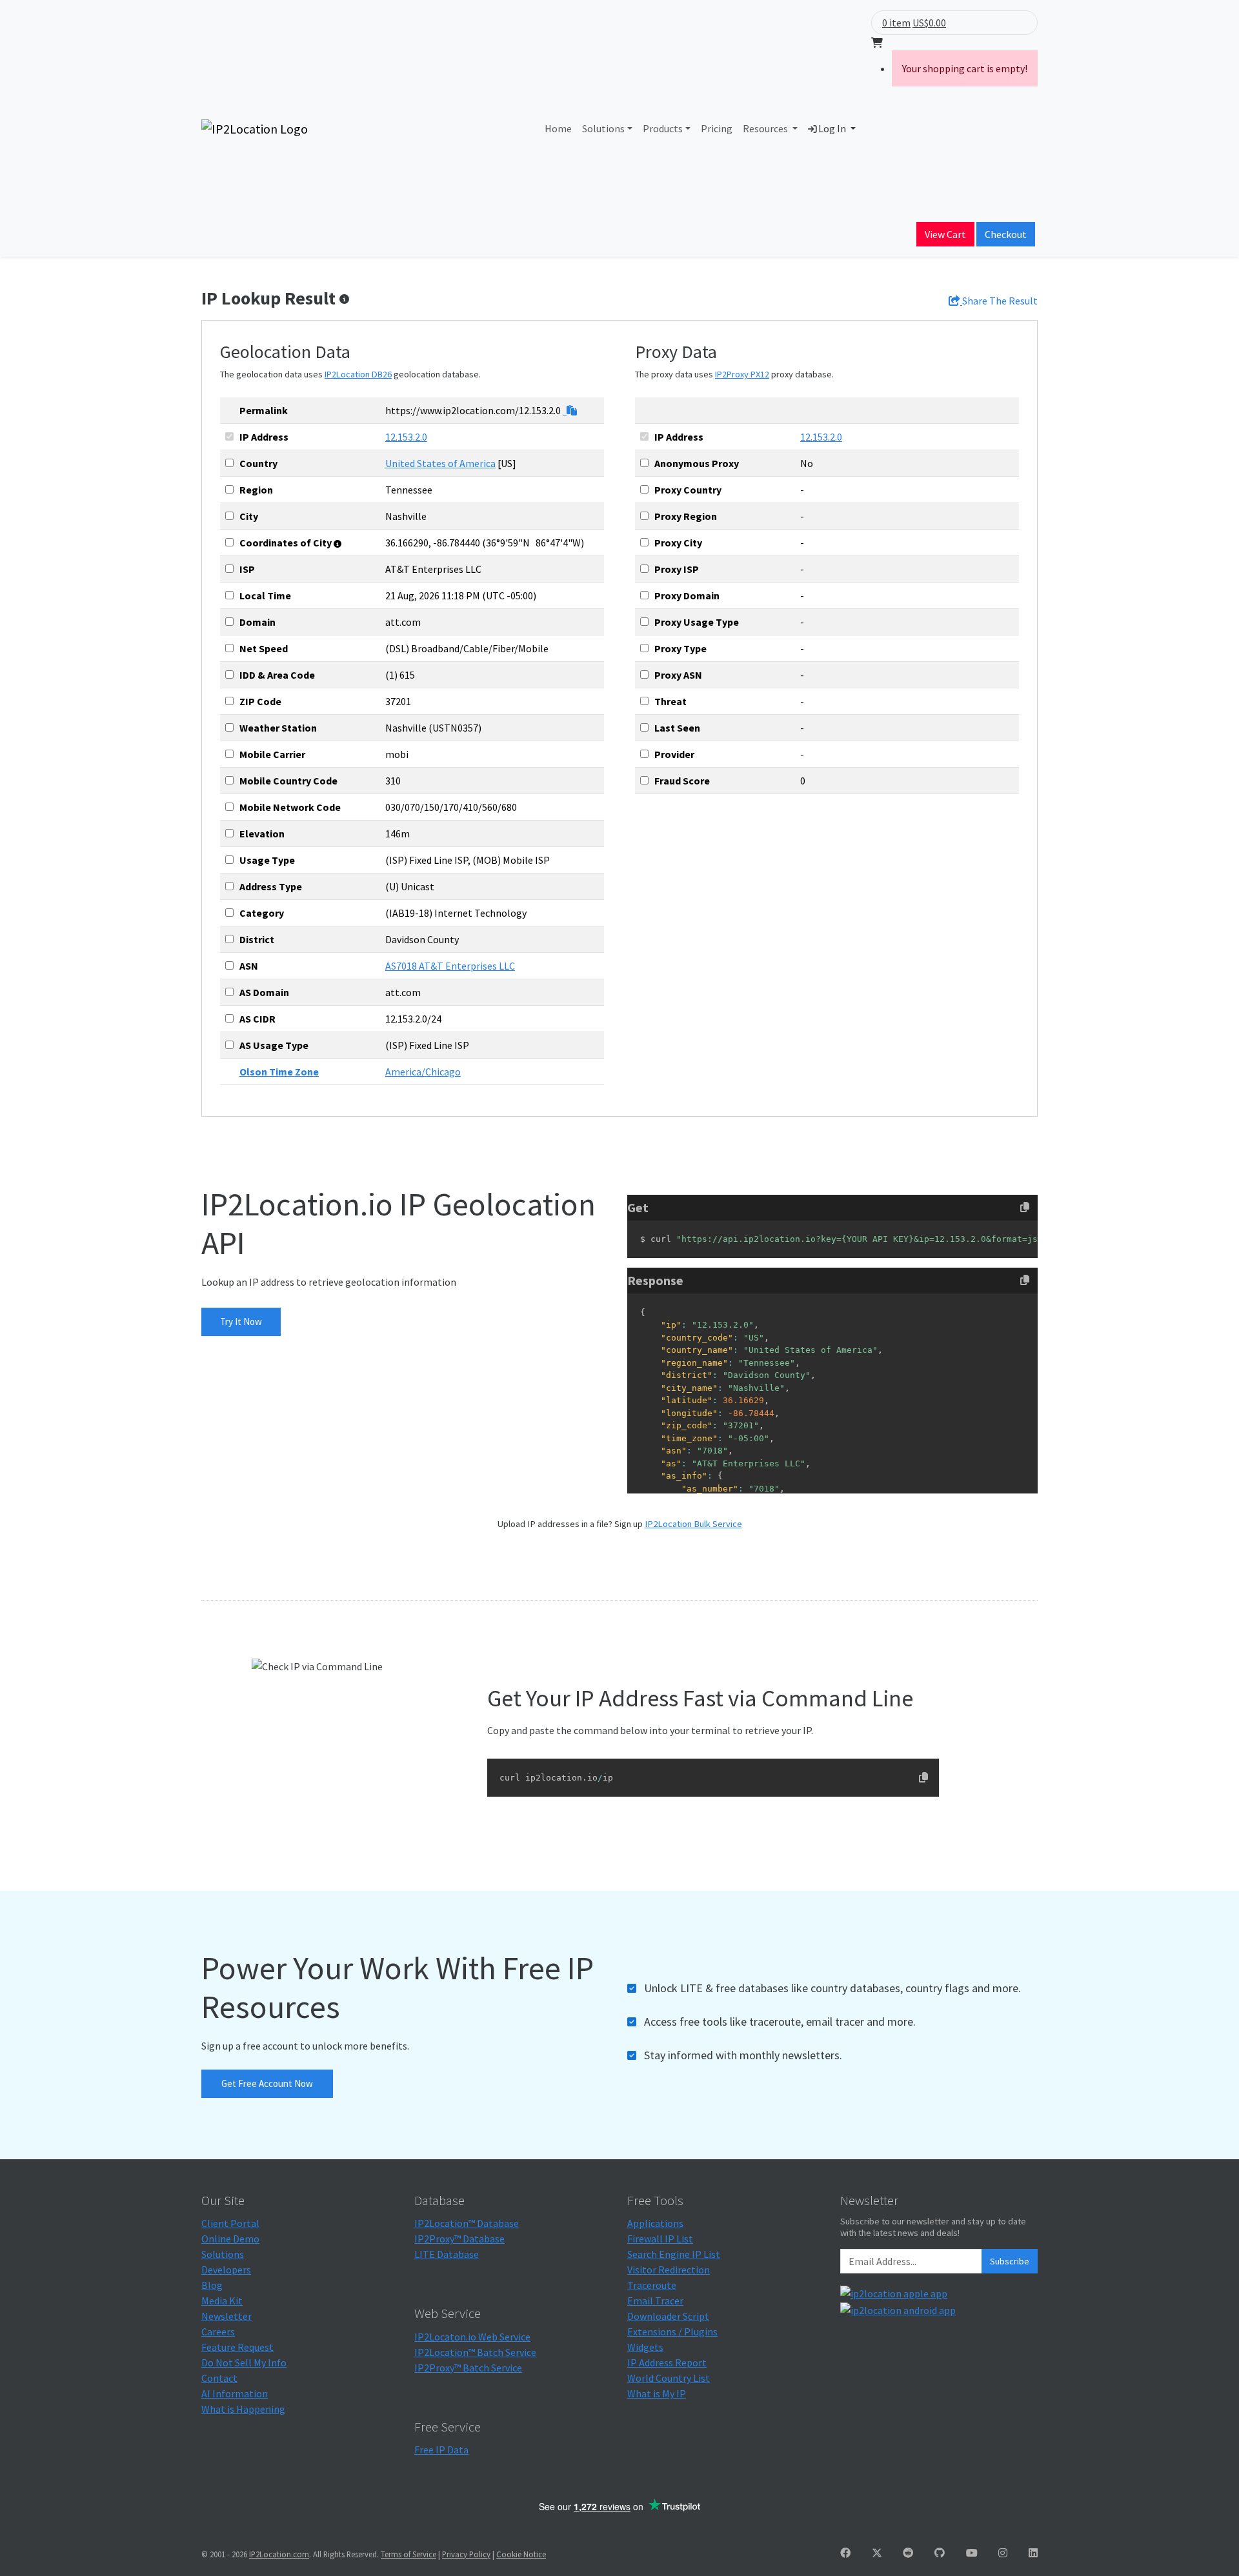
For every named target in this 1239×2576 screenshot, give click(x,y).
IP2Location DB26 (358, 374)
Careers (218, 2331)
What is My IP (657, 2393)
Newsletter (227, 2316)
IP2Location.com (279, 2554)
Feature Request (237, 2347)
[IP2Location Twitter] (877, 2553)
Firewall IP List (660, 2239)
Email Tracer (655, 2301)
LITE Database (447, 2254)
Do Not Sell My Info (244, 2362)
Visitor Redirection (669, 2270)
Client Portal (230, 2223)
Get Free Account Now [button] (267, 2083)
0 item (896, 23)
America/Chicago (423, 1072)
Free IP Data (441, 2450)
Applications (655, 2223)
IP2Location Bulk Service (693, 1524)
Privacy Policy (466, 2554)
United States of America (440, 463)
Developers (226, 2270)
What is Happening (243, 2409)
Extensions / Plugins (672, 2331)
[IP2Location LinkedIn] (1033, 2553)
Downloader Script (668, 2316)
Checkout (1006, 234)
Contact (219, 2378)
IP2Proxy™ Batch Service (468, 2368)
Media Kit (222, 2301)
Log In (832, 128)
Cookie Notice (521, 2554)
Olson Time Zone (279, 1072)
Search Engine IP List (674, 2254)
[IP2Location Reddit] (908, 2553)
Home (558, 128)
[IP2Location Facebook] (845, 2553)
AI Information (235, 2393)
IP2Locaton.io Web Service (472, 2337)
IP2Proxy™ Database (459, 2239)
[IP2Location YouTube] (972, 2553)
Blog (212, 2285)
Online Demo (230, 2239)
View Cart (945, 234)
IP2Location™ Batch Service (475, 2352)
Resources (766, 128)
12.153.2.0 (406, 437)
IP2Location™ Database (467, 2223)
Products (663, 128)
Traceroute (652, 2285)
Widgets (645, 2347)
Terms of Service (408, 2554)
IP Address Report (667, 2362)
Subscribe (1010, 2261)
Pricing (717, 128)
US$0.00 (929, 23)
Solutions (603, 128)
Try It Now (241, 1322)
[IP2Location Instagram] (1003, 2553)
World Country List (669, 2378)
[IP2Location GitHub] (940, 2553)
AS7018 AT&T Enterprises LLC (450, 966)
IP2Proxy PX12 (742, 374)
